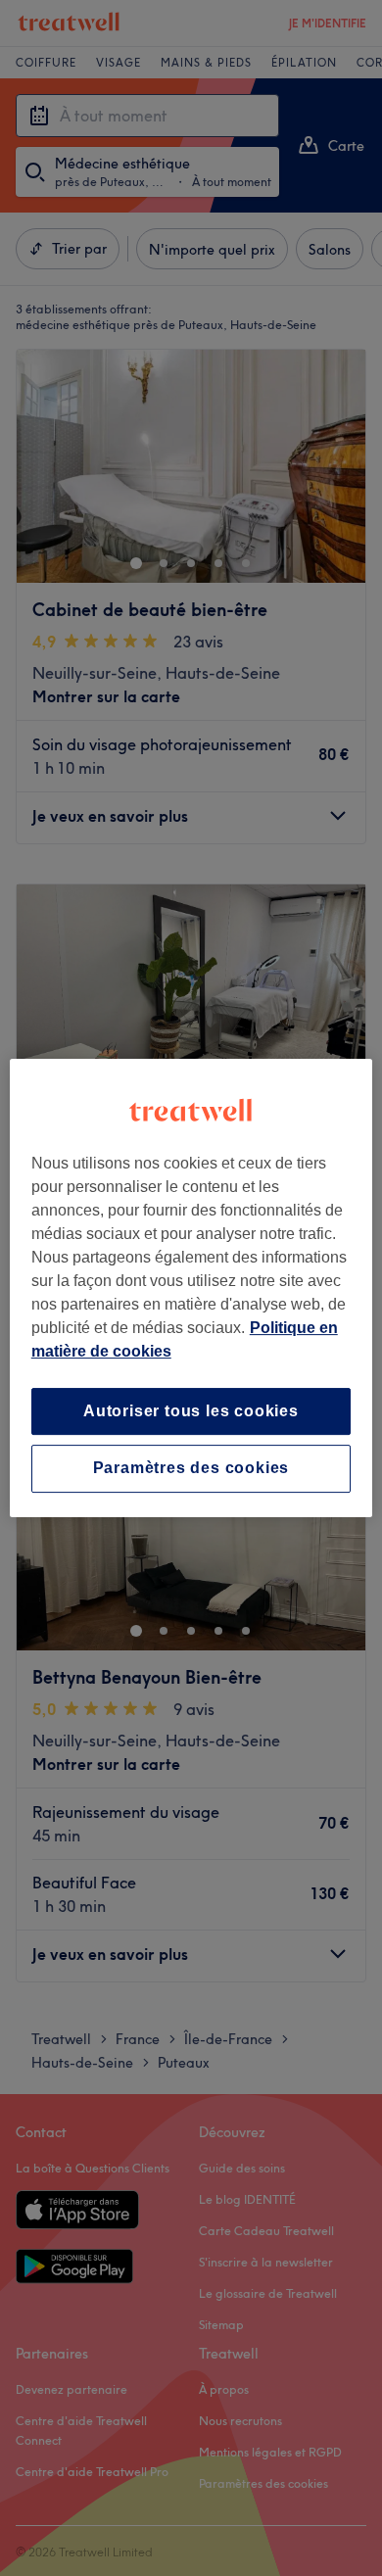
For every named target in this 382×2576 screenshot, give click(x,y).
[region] (191, 1288)
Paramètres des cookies (191, 1469)
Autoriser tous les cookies (191, 1411)
